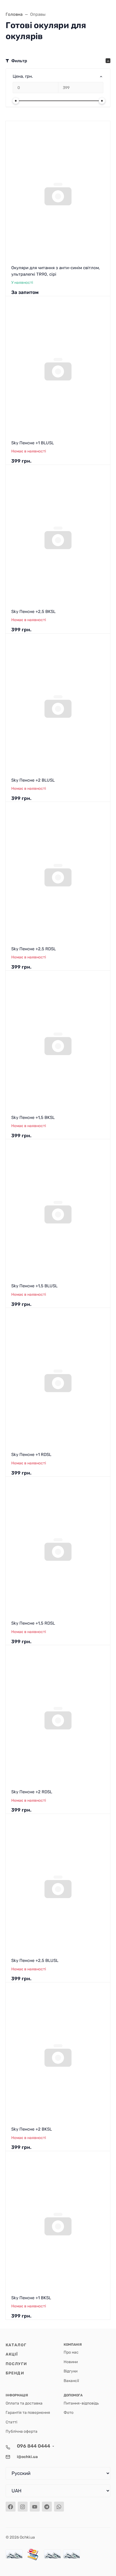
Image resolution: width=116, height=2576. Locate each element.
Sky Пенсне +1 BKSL (31, 2298)
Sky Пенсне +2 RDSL (32, 1792)
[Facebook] (11, 2507)
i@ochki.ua (27, 2457)
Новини (71, 2362)
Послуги (16, 2364)
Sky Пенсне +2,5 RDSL (34, 949)
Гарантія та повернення (28, 2412)
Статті (11, 2422)
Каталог (16, 2345)
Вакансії (71, 2381)
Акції (12, 2354)
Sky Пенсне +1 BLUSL (33, 443)
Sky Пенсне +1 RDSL (31, 1455)
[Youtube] (35, 2507)
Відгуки (71, 2371)
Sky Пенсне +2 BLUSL (33, 780)
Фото (69, 2412)
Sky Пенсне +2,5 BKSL (33, 612)
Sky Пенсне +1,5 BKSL (33, 1118)
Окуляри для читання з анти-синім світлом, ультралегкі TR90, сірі (56, 271)
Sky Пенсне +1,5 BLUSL (34, 1286)
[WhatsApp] (59, 2507)
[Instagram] (23, 2507)
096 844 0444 (34, 2446)
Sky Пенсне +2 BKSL (32, 2129)
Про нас (71, 2352)
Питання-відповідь (81, 2403)
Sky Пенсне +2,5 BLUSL (35, 1961)
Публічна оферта (22, 2431)
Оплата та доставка (24, 2403)
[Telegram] (47, 2507)
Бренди (15, 2373)
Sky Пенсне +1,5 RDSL (33, 1623)
